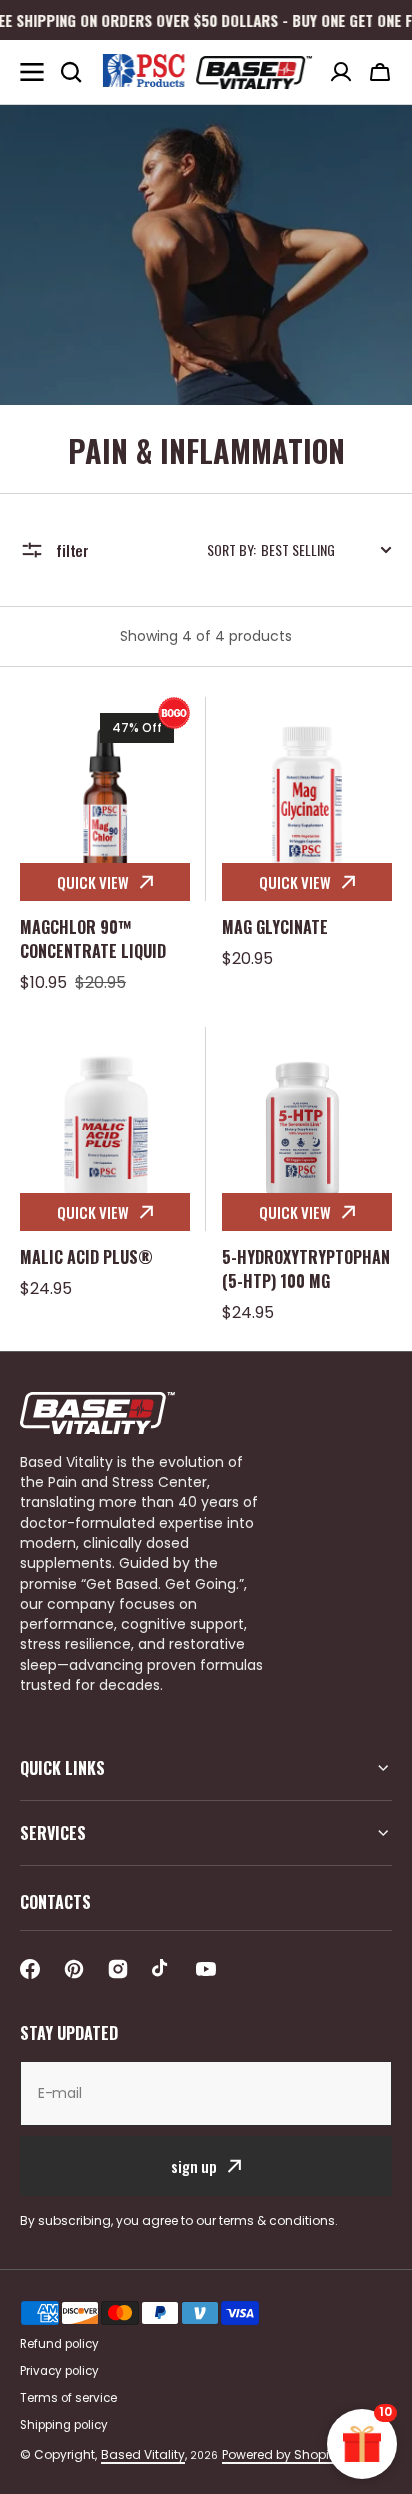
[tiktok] (162, 1969)
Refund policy (59, 2344)
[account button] (341, 72)
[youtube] (206, 1969)
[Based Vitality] (206, 71)
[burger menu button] (32, 72)
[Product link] (105, 846)
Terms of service (68, 2398)
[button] (380, 72)
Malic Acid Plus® (86, 1257)
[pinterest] (74, 1969)
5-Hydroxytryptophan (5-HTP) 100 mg (306, 1269)
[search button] (71, 72)
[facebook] (30, 1969)
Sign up (194, 2166)
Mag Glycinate (275, 927)
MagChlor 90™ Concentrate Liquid (93, 939)
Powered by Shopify (281, 2454)
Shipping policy (64, 2425)
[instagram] (118, 1969)
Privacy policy (59, 2371)
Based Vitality (143, 2454)
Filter (72, 550)
